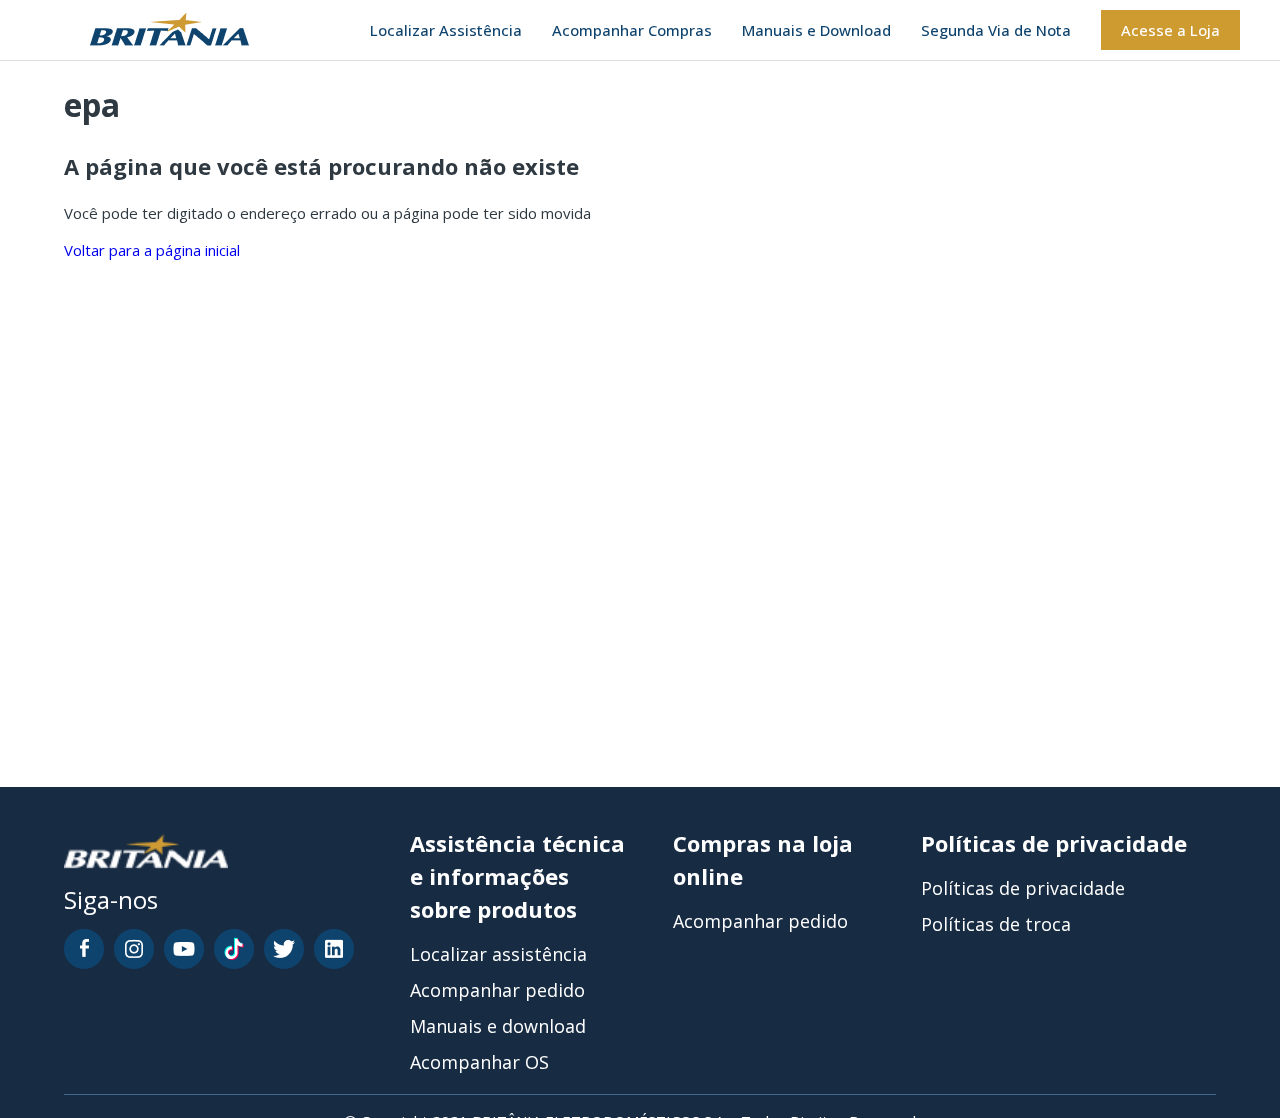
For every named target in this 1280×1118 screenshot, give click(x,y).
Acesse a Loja (1170, 30)
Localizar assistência (498, 954)
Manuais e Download (816, 30)
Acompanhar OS (479, 1062)
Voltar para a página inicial (152, 250)
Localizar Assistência (446, 30)
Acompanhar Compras (632, 30)
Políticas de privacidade (1023, 888)
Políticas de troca (996, 924)
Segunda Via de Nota (996, 30)
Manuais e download (498, 1026)
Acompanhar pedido (497, 990)
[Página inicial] (144, 30)
